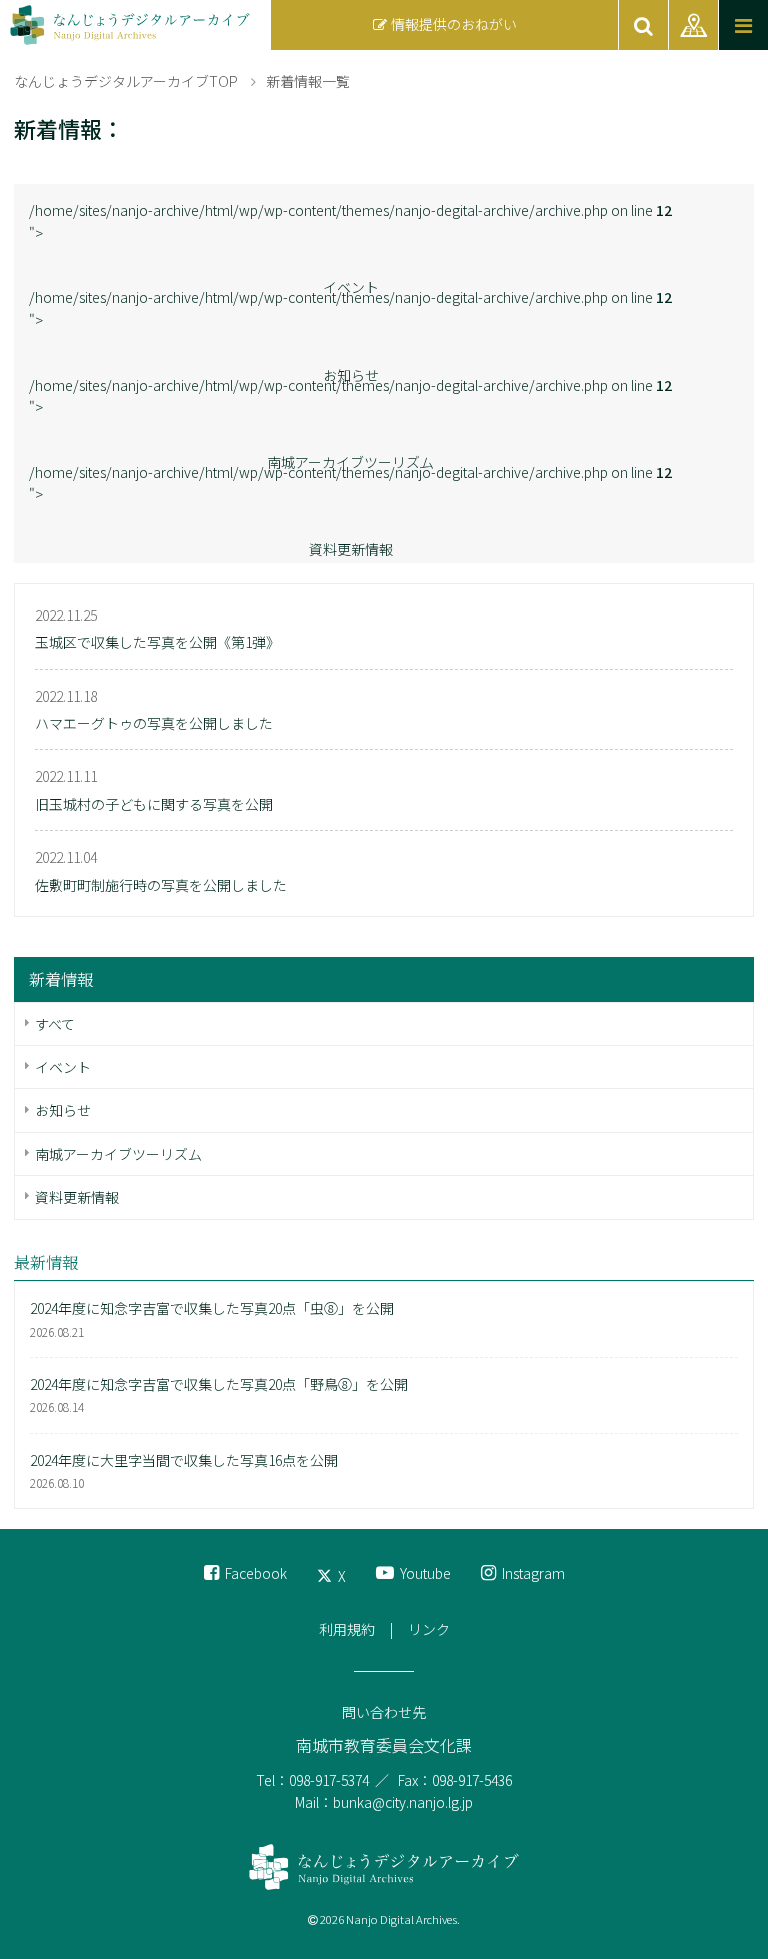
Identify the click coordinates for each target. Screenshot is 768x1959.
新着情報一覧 (308, 81)
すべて (55, 1024)
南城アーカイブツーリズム (118, 1154)
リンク (429, 1629)
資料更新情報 (351, 549)
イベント (63, 1067)
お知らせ (63, 1110)
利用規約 (347, 1629)
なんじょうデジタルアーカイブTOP (126, 81)
